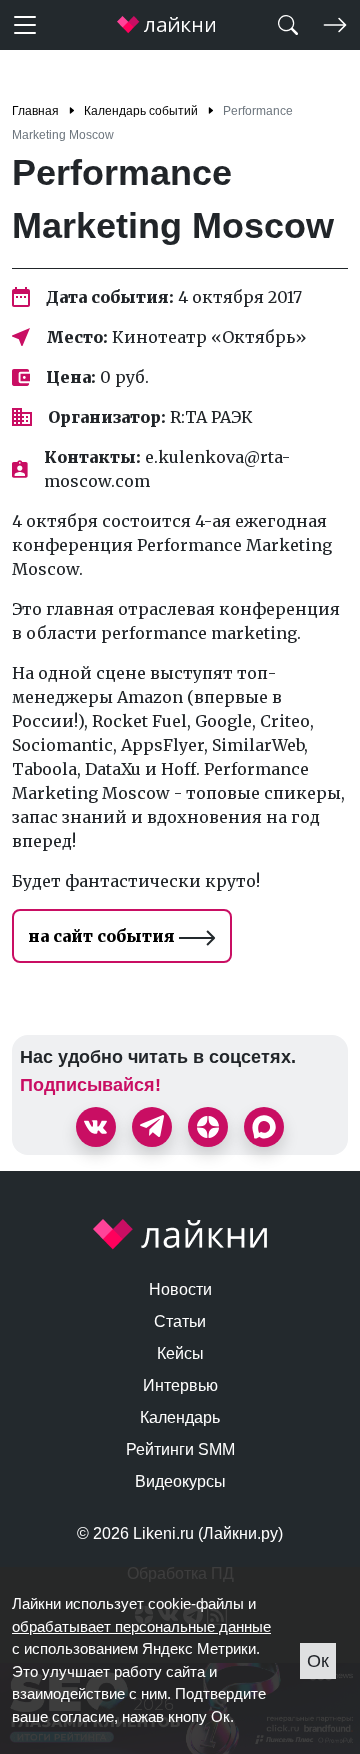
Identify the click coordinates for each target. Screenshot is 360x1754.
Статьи (180, 1321)
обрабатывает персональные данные (141, 1626)
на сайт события (103, 936)
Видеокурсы (180, 1481)
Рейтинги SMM (180, 1449)
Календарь (180, 1417)
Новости (180, 1289)
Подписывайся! (90, 1085)
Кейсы (180, 1353)
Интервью (180, 1385)
